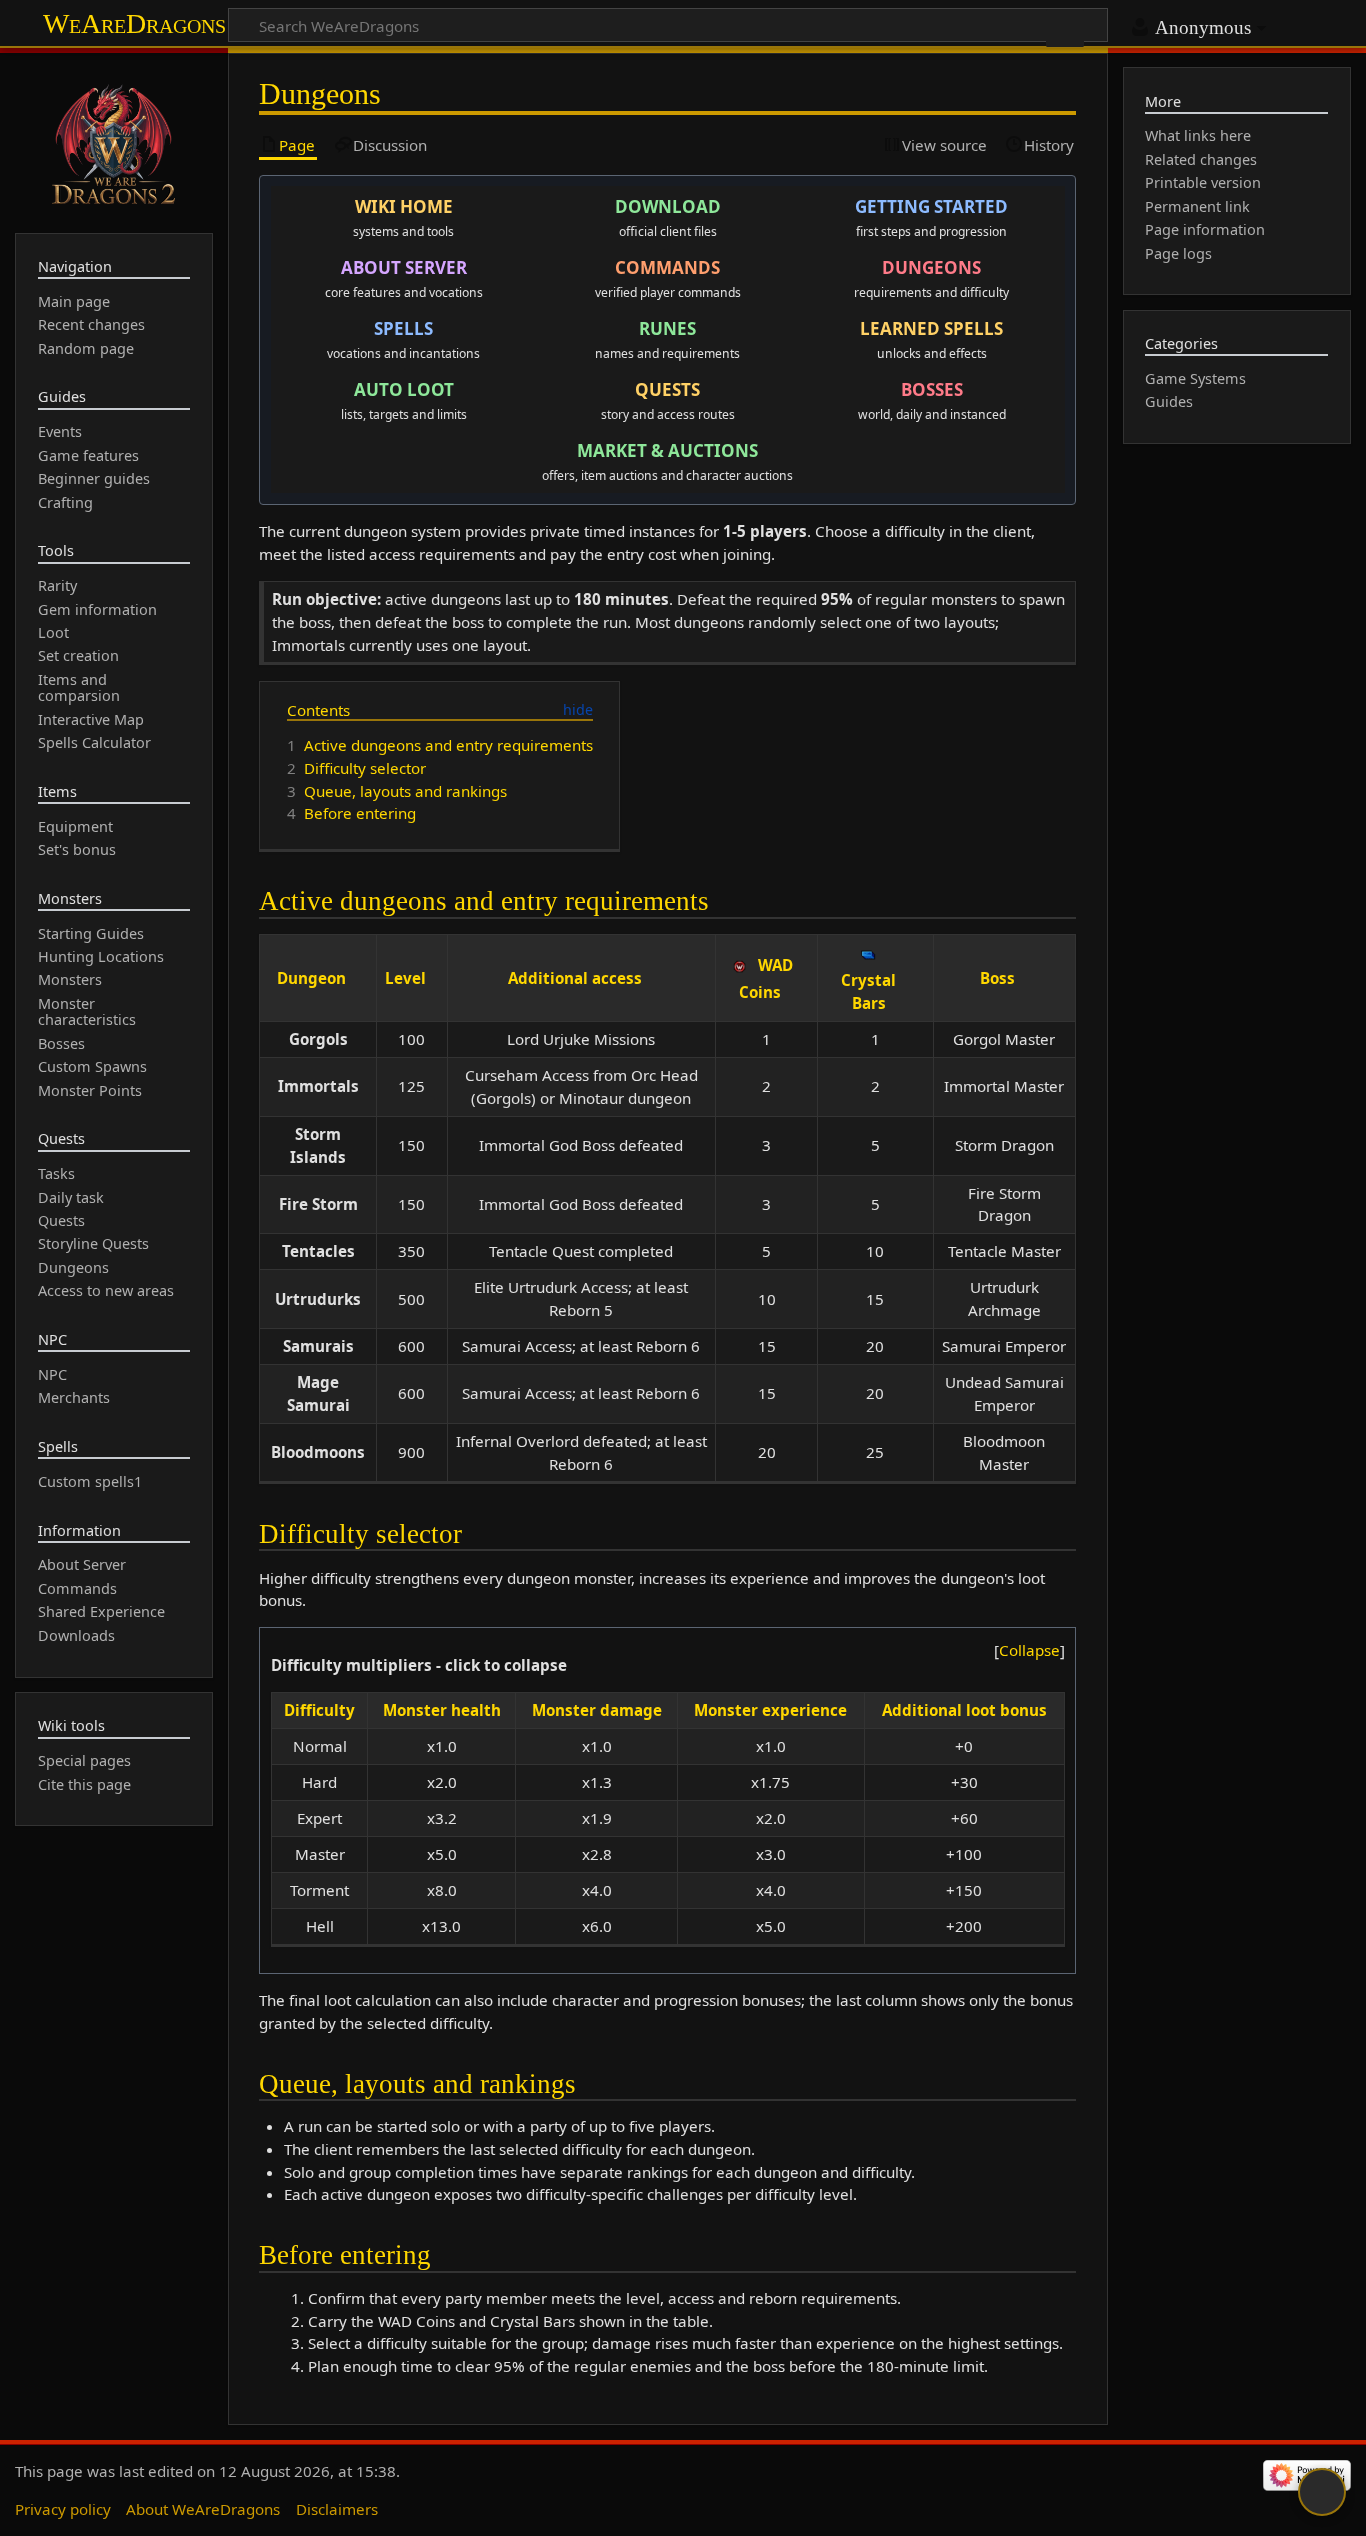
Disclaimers (337, 2509)
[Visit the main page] (114, 141)
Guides (1169, 401)
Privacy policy (63, 2509)
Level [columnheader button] (405, 978)
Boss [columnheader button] (997, 978)
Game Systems (1195, 378)
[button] (1029, 1650)
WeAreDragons (134, 23)
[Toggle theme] (1322, 2492)
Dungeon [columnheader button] (311, 978)
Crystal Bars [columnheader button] (868, 991)
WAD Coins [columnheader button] (766, 978)
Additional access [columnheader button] (575, 978)
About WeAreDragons (203, 2509)
